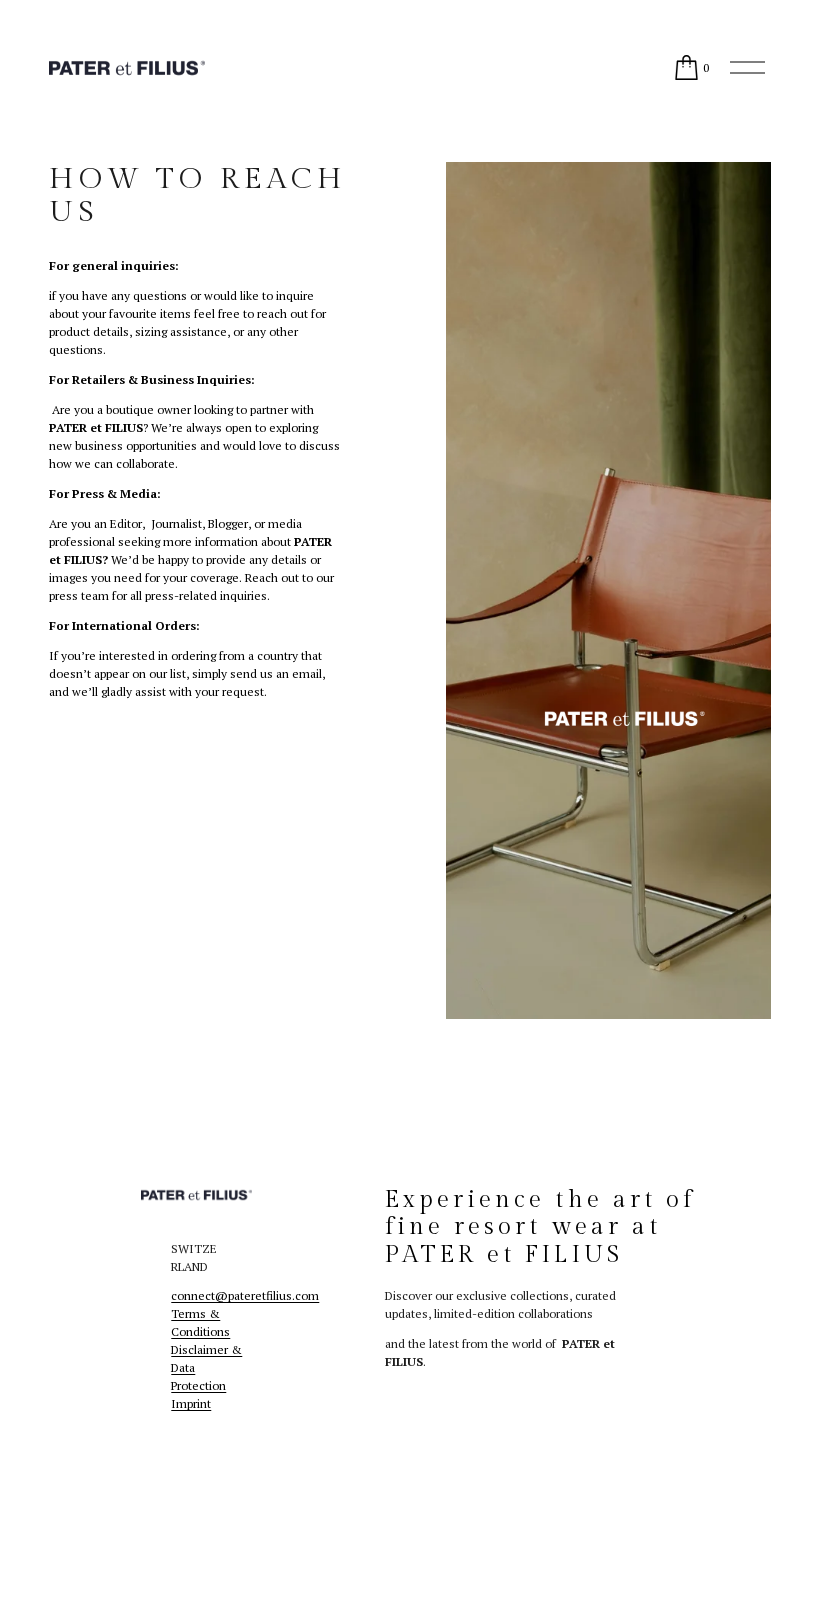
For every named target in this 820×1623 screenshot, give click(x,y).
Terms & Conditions (200, 1322)
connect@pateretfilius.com (245, 1295)
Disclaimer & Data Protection (206, 1367)
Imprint (191, 1403)
